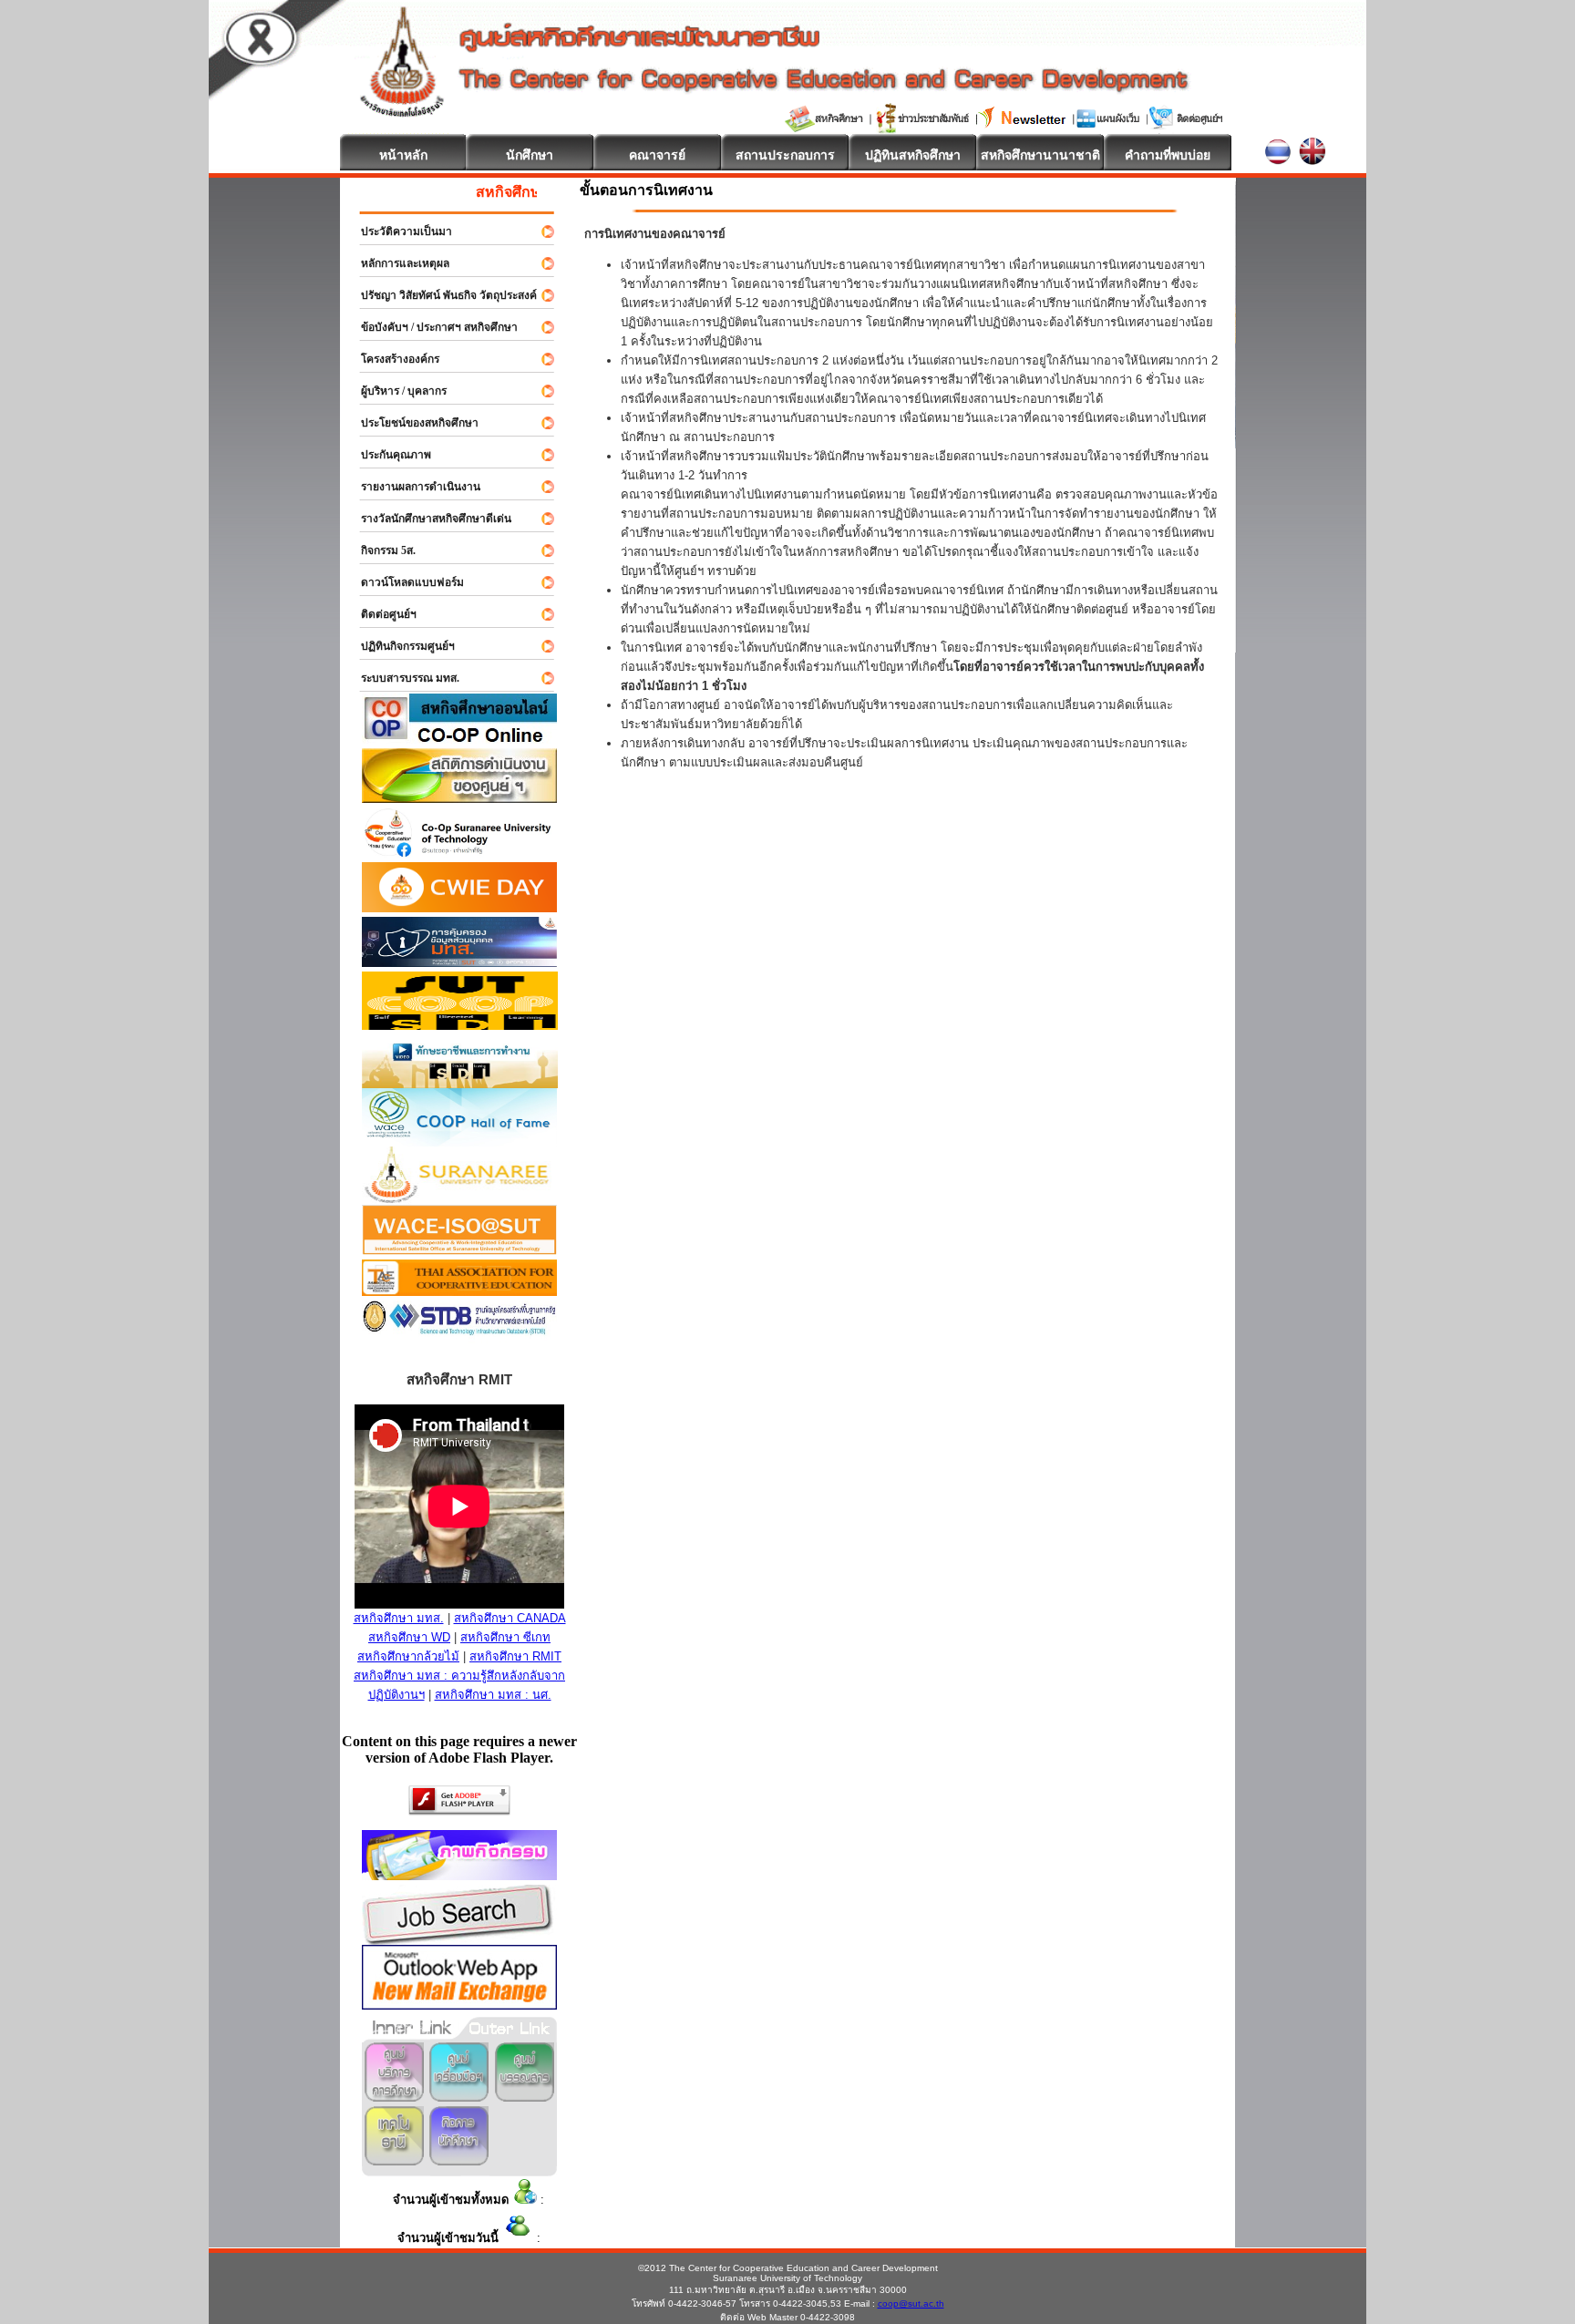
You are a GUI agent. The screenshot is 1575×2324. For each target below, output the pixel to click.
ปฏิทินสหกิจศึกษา (913, 155)
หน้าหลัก (403, 155)
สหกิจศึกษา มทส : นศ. (493, 1695)
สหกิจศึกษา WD (409, 1637)
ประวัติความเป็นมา (398, 231)
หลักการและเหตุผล (397, 263)
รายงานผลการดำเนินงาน (412, 487)
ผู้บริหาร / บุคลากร (396, 391)
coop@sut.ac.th (911, 2303)
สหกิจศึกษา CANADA (510, 1618)
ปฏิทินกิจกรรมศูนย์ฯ (400, 646)
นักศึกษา (530, 155)
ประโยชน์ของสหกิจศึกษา (412, 423)
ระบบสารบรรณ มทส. (402, 678)
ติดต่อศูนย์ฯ (381, 614)
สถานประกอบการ (785, 155)
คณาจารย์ (657, 155)
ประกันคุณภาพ (388, 455)
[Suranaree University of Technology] (460, 1025)
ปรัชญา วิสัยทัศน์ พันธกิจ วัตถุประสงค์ (441, 295)
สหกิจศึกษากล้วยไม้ (408, 1656)
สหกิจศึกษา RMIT (515, 1656)
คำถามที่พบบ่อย (1168, 155)
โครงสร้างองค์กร (392, 359)
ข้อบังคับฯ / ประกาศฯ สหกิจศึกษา (431, 327)
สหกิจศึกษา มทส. (399, 1618)
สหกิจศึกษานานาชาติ (1040, 155)
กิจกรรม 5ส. (380, 550)
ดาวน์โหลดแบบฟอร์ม (404, 582)
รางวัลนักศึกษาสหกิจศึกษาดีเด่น (428, 519)
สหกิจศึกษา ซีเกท (505, 1637)
